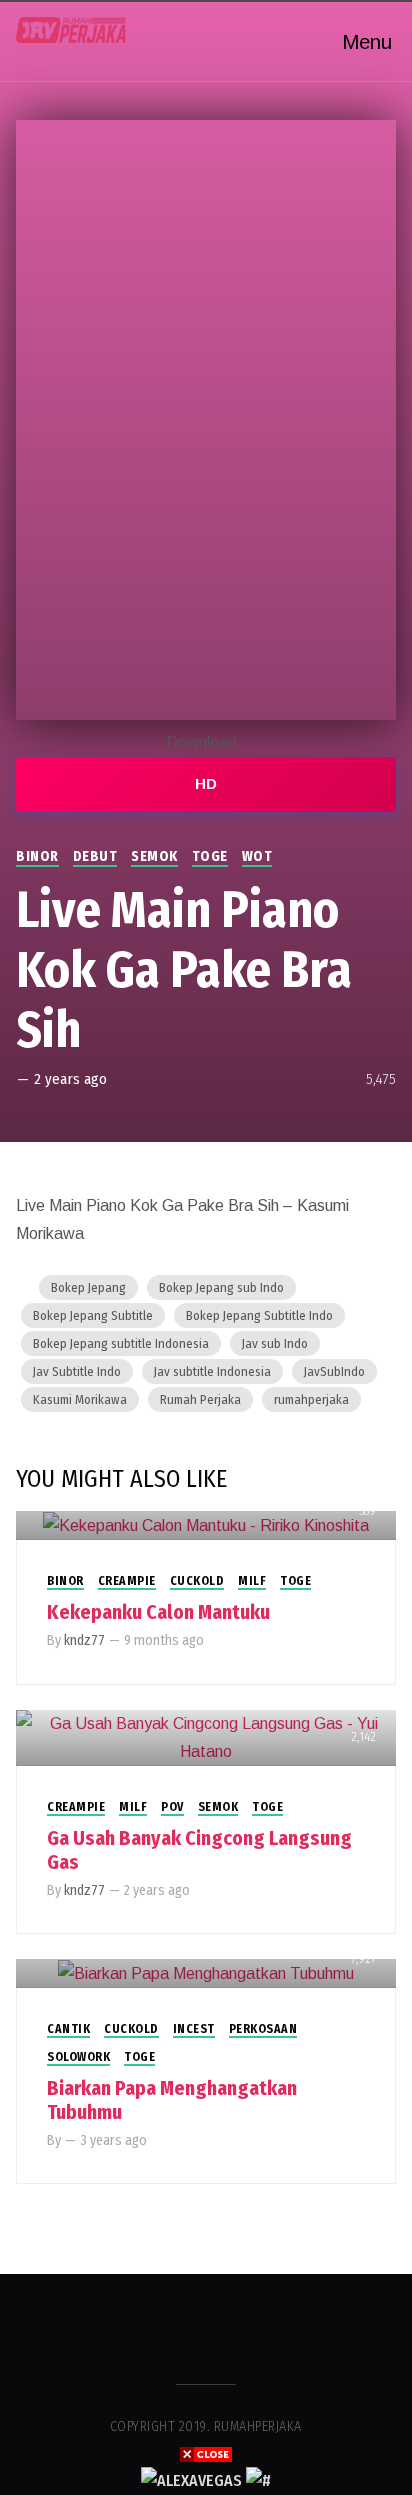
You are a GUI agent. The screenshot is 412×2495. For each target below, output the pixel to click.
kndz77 (84, 1640)
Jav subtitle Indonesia (212, 1371)
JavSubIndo (334, 1371)
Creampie (127, 1581)
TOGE (210, 856)
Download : (206, 742)
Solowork (78, 2057)
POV (172, 1807)
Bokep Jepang (88, 1287)
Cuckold (197, 1581)
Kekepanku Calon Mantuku (158, 1612)
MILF (252, 1581)
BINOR (37, 856)
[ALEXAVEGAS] (191, 2479)
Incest (194, 2029)
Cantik (68, 2029)
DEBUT (95, 856)
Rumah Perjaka (200, 1399)
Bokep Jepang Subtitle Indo (259, 1315)
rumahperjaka (311, 1399)
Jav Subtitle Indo (77, 1371)
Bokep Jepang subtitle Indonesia (121, 1343)
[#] (258, 2479)
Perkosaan (263, 2029)
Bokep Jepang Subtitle (93, 1315)
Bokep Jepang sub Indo (221, 1287)
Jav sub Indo (275, 1343)
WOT (257, 856)
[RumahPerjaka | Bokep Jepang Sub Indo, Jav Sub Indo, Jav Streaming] (71, 30)
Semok (154, 856)
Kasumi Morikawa (80, 1399)
